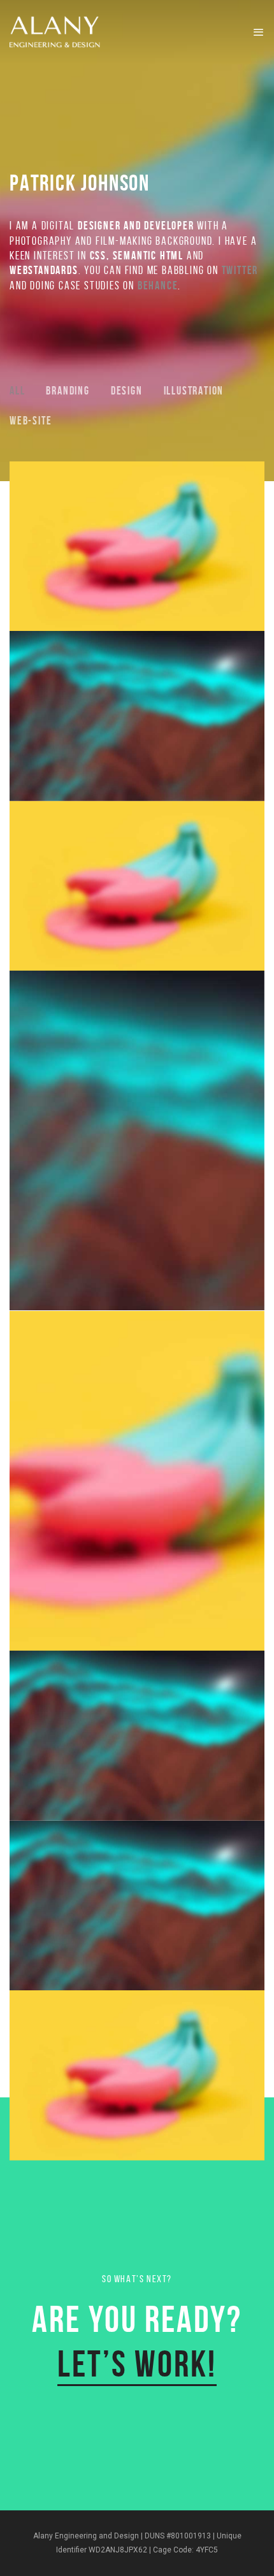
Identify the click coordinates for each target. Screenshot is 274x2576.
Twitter (240, 270)
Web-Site (31, 421)
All (17, 391)
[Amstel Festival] (137, 1736)
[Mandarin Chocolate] (137, 1140)
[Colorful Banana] (137, 1481)
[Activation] (137, 2075)
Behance (158, 286)
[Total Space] (137, 886)
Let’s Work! (137, 2364)
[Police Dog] (137, 1906)
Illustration (194, 391)
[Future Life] (137, 716)
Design (127, 391)
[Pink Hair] (137, 546)
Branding (68, 391)
